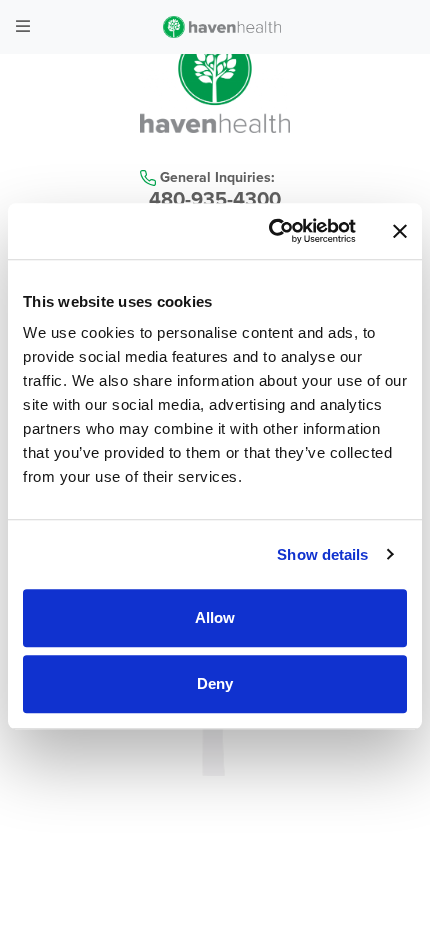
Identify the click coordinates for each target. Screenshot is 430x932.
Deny (215, 683)
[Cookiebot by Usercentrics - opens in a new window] (270, 231)
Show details (322, 554)
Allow (215, 617)
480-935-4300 (215, 200)
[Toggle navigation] (23, 26)
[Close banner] (400, 231)
